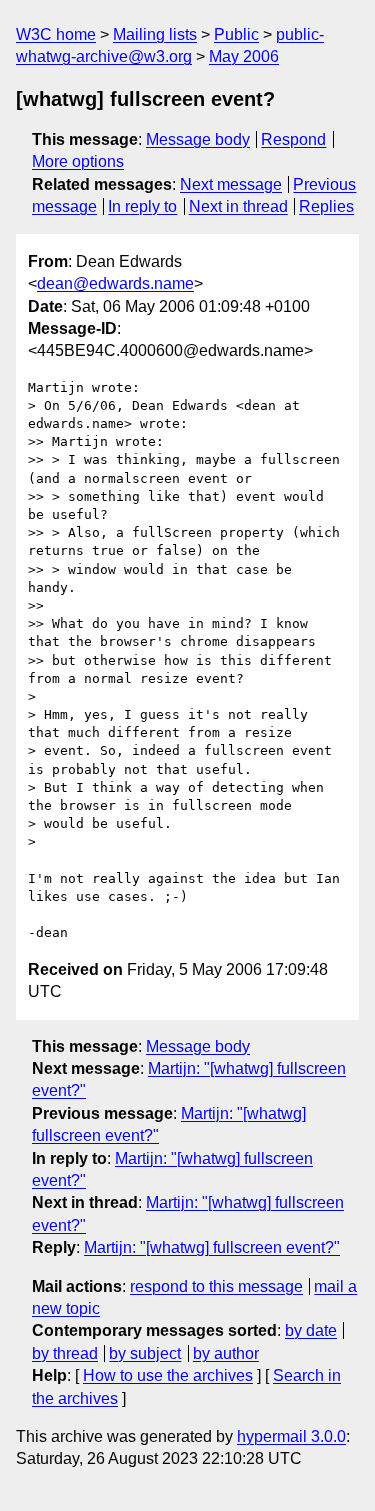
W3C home (56, 34)
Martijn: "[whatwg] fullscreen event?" (212, 1247)
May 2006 (244, 56)
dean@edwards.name (115, 283)
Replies (326, 206)
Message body (198, 139)
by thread (65, 1353)
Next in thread (238, 206)
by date (311, 1330)
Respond (293, 139)
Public (236, 34)
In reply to (142, 206)
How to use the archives (168, 1375)
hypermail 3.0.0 (291, 1436)
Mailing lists (155, 34)
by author (226, 1353)
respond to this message (216, 1286)
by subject (145, 1353)
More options (78, 161)
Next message (231, 184)
